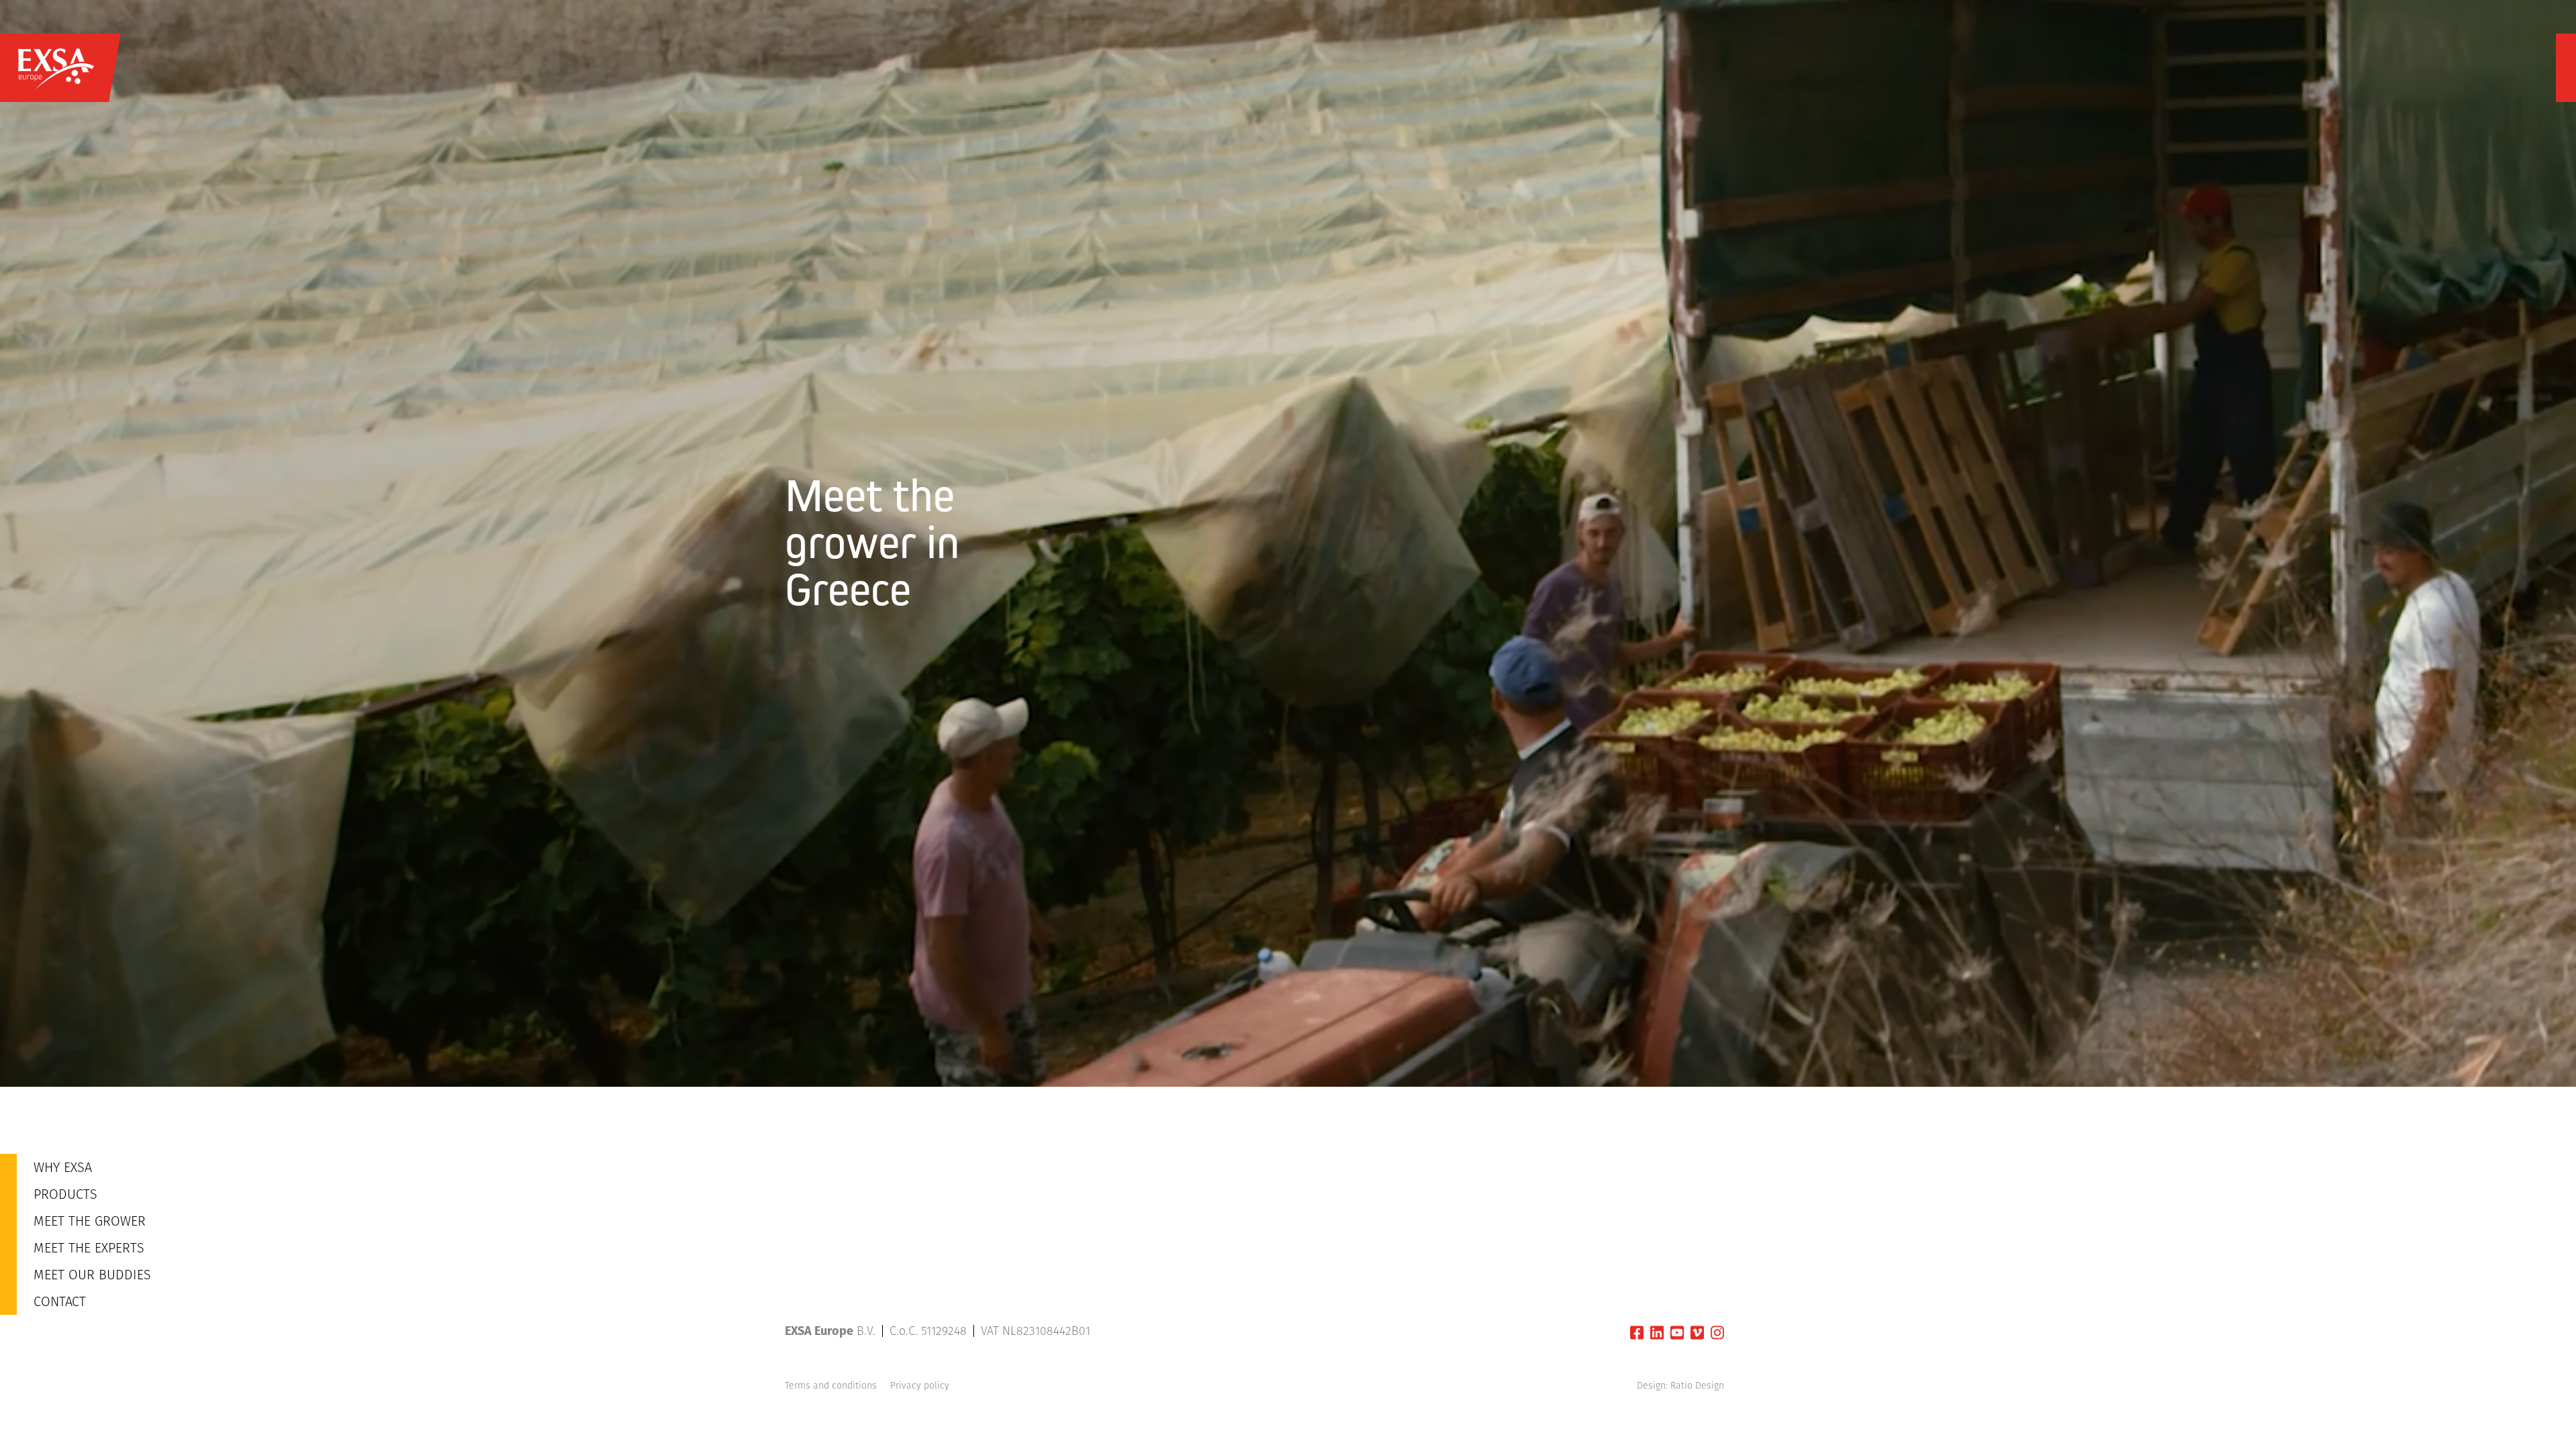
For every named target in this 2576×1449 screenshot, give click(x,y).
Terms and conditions (831, 1385)
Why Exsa (63, 1167)
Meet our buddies (92, 1275)
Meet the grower (90, 1221)
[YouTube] (1677, 1333)
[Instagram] (1717, 1333)
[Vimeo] (1697, 1333)
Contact (60, 1301)
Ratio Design (1697, 1385)
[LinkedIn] (1657, 1333)
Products (65, 1194)
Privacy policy (920, 1385)
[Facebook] (1637, 1333)
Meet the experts (89, 1248)
